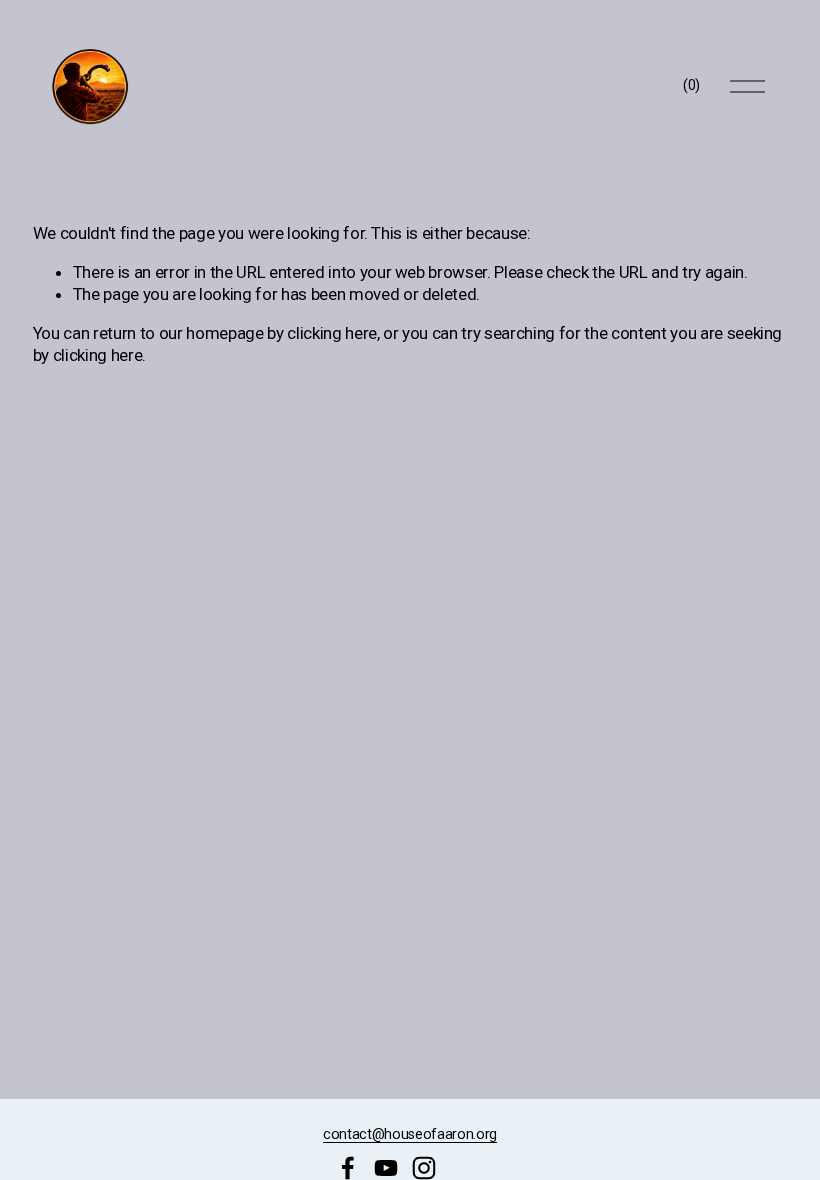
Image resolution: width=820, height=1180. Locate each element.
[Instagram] (424, 1168)
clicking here (332, 333)
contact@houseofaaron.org (410, 1134)
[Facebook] (348, 1168)
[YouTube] (386, 1168)
